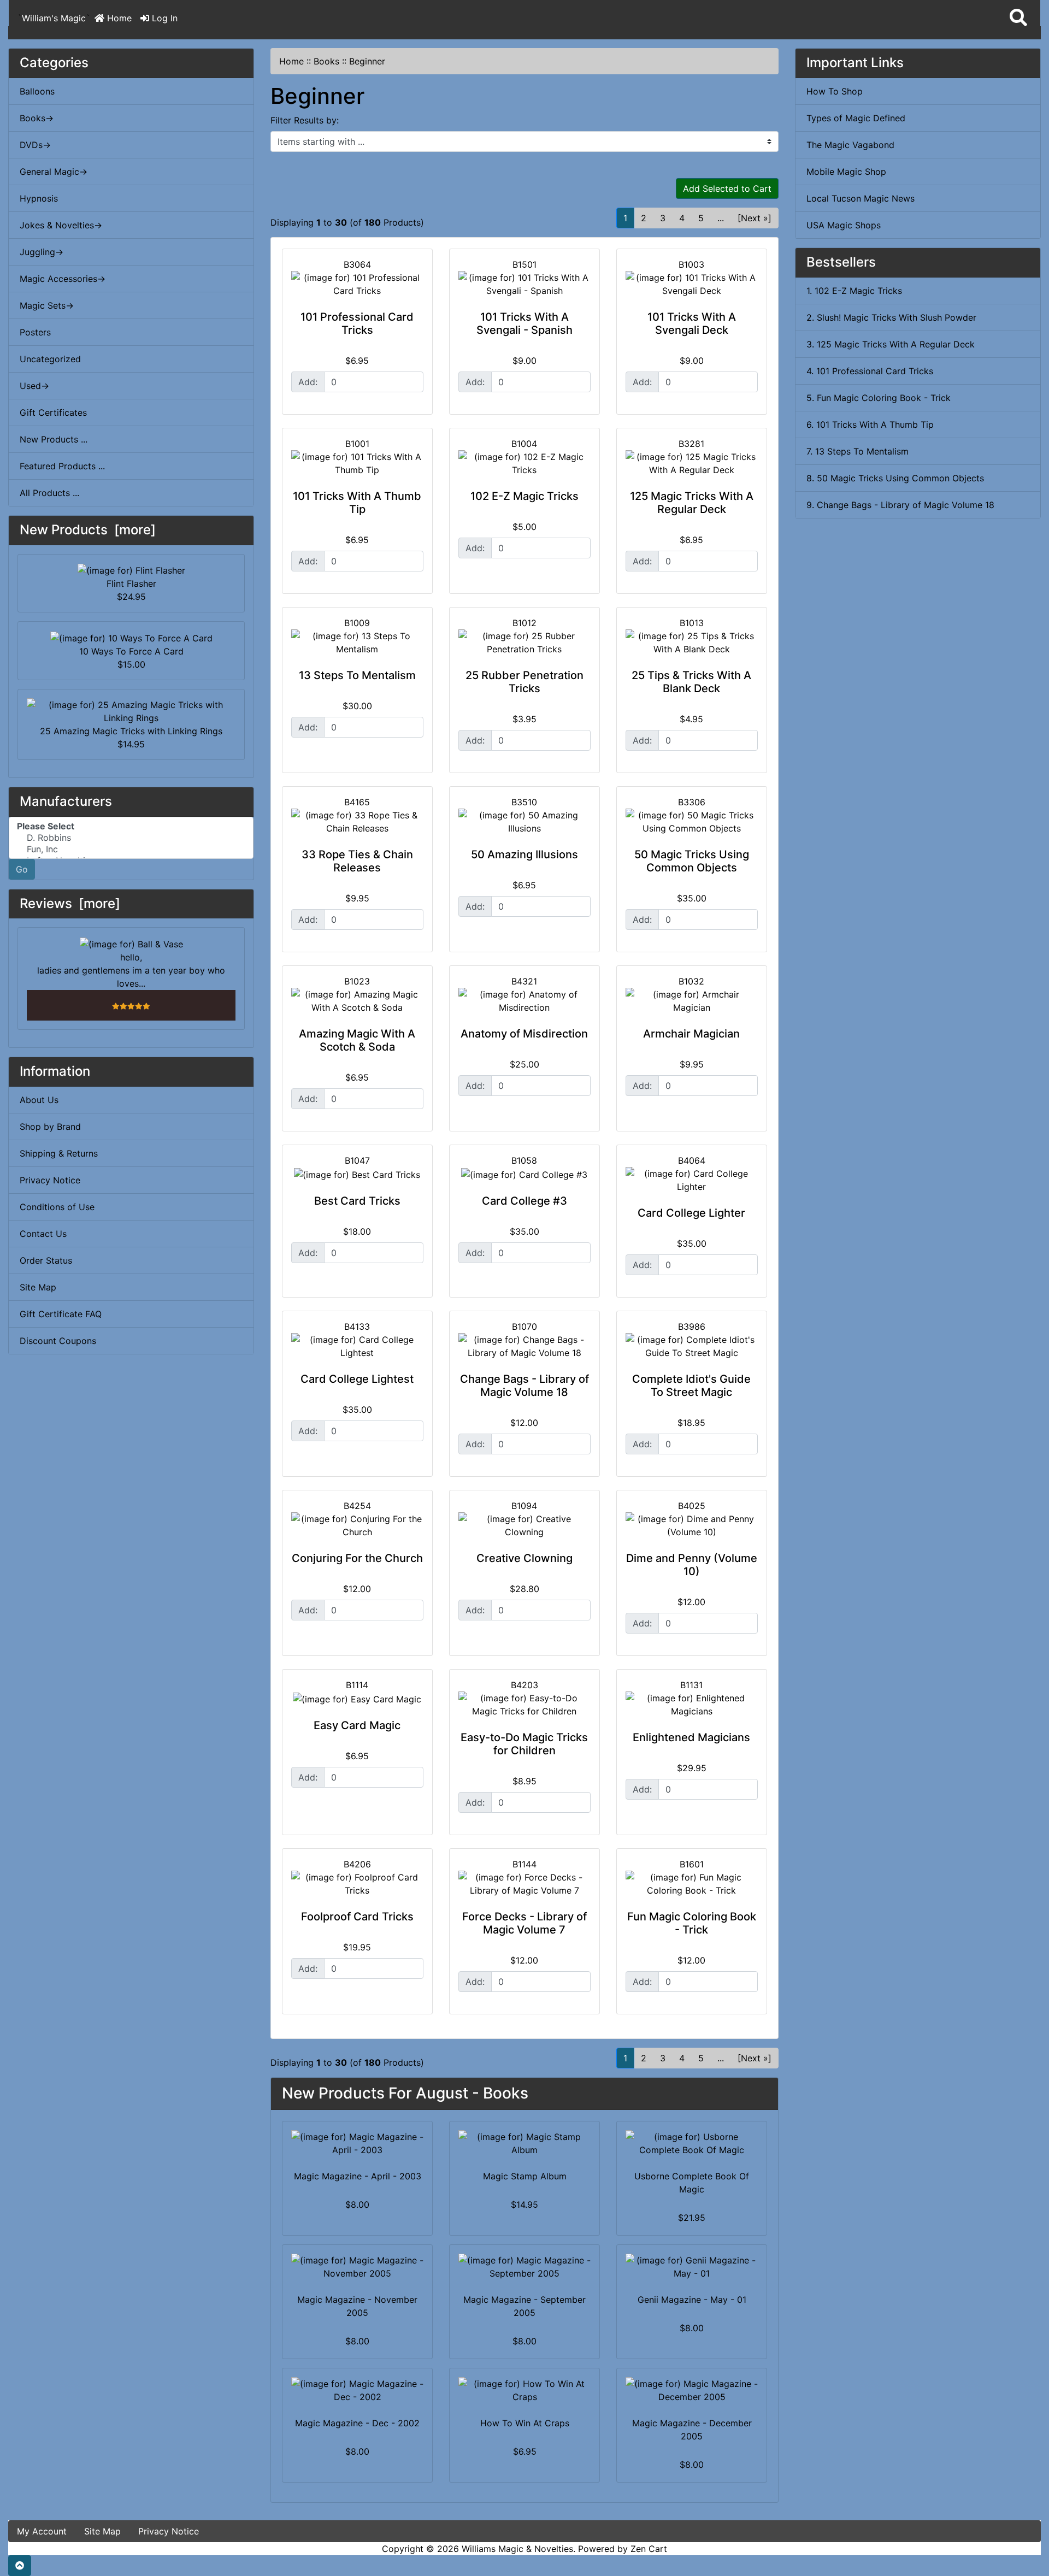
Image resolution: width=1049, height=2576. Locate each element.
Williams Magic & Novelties (517, 2549)
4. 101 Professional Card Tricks (870, 371)
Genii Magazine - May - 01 (692, 2300)
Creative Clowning (524, 1558)
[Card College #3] (524, 1174)
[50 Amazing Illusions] (524, 822)
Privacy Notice (50, 1180)
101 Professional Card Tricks (357, 323)
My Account (42, 2531)
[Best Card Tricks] (357, 1174)
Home (118, 18)
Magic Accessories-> (63, 279)
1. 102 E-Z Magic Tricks (854, 291)
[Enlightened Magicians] (692, 1705)
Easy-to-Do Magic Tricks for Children (524, 1744)
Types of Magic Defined (856, 118)
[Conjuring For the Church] (357, 1525)
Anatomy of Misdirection (524, 1034)
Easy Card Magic (357, 1725)
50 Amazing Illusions (524, 854)
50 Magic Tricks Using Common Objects (692, 861)
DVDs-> (35, 145)
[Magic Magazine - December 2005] (692, 2390)
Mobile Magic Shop (846, 172)
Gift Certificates (53, 412)
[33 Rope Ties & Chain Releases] (357, 822)
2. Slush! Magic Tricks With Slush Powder (891, 317)
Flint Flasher (131, 583)
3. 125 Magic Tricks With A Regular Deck (891, 344)
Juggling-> (42, 252)
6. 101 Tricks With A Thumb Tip (870, 425)
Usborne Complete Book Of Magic (692, 2183)
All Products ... (49, 493)
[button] (1018, 18)
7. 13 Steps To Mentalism (858, 451)
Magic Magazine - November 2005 (357, 2306)
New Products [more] (88, 530)
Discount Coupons (58, 1341)
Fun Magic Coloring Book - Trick (692, 1923)
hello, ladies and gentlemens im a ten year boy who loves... (131, 970)
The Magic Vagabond (850, 145)
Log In (163, 18)
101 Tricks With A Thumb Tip (357, 503)
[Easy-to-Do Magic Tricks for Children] (524, 1705)
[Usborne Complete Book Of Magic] (692, 2143)
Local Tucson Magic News (861, 198)
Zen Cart (649, 2549)
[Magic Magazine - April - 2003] (357, 2143)
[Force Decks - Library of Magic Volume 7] (524, 1884)
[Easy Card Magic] (357, 1699)
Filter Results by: (305, 120)
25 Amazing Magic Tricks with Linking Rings (131, 731)
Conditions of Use (57, 1207)
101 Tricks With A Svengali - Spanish (524, 323)
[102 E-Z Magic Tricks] (524, 463)
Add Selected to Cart (727, 188)
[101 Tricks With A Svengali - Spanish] (524, 284)
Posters (35, 332)
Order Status (46, 1260)
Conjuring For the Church (357, 1558)
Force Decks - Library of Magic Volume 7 (524, 1923)
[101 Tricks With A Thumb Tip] (357, 463)
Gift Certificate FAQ (61, 1314)
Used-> (34, 386)
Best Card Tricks (357, 1201)
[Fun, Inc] (131, 849)
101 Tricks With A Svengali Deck (692, 323)
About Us (39, 1100)
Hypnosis (39, 198)
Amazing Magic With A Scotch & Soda (357, 1040)
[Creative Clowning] (524, 1525)
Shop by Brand (50, 1127)
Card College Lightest (357, 1379)
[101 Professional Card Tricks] (357, 284)
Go (22, 869)
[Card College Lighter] (692, 1180)
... (721, 218)
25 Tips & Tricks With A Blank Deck (691, 682)
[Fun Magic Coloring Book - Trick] (692, 1884)
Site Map (38, 1287)
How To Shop (835, 91)
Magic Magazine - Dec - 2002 (357, 2423)
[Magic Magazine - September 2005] (524, 2267)
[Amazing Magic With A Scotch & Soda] (357, 1001)
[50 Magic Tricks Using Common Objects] (692, 822)
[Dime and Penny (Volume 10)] (692, 1525)
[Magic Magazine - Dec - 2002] (357, 2390)
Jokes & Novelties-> (61, 225)
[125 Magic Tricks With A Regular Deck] (692, 463)
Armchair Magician (691, 1034)
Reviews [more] (70, 903)
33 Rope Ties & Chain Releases (357, 861)
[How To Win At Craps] (524, 2390)
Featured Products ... (62, 466)
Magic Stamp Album (525, 2176)
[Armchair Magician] (692, 1001)
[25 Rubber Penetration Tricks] (524, 642)
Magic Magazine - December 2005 (692, 2430)
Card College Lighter (691, 1213)
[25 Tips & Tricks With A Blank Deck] (692, 642)
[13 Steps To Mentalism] (357, 642)
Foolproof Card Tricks (357, 1917)
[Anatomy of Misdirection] (524, 1001)
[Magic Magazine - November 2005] (357, 2267)
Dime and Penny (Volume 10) (692, 1565)
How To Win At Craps (525, 2423)
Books (326, 61)
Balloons (37, 91)
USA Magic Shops (844, 225)
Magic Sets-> (47, 305)
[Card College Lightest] (357, 1346)
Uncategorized (50, 359)
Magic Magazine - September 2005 (524, 2306)
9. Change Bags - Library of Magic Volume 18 (900, 505)
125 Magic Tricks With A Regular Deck (692, 503)
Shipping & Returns (59, 1153)
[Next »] (755, 218)
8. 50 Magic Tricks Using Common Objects (895, 478)
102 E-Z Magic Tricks (524, 496)
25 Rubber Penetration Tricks (524, 682)
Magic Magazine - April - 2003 (358, 2176)
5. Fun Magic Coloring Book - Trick (879, 398)
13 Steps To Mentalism (357, 675)
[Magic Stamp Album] (524, 2143)
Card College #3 (524, 1201)
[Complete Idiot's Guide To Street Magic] (692, 1346)
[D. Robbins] (131, 838)
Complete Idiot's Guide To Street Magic (691, 1386)
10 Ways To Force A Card (131, 651)
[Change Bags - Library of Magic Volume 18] (524, 1346)
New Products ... (54, 439)
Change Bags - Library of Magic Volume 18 (524, 1386)
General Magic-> (54, 172)
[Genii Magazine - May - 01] (692, 2267)
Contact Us (43, 1234)
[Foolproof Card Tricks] (357, 1884)
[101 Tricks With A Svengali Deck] (692, 284)
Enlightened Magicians (691, 1737)
